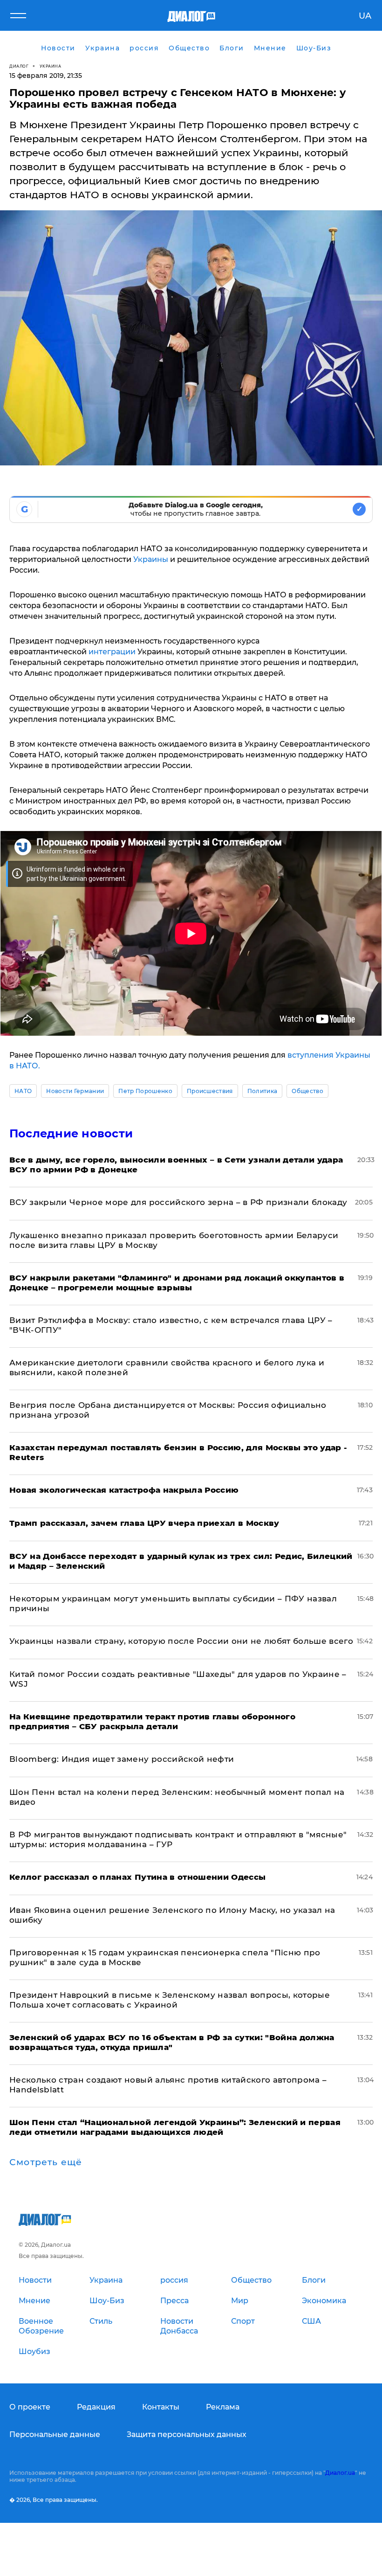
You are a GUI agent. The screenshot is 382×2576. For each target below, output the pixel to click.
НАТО (23, 1091)
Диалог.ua (340, 2473)
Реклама (223, 2407)
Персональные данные (55, 2434)
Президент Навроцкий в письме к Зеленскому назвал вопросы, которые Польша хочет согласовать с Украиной (170, 2000)
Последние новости (71, 1133)
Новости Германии (75, 1091)
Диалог (19, 66)
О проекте (30, 2407)
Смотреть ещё (46, 2162)
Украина (51, 66)
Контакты (161, 2407)
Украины (152, 559)
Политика (263, 1091)
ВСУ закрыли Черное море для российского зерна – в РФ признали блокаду (178, 1202)
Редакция (96, 2407)
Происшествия (210, 1091)
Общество (307, 1091)
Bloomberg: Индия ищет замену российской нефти (122, 1759)
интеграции (113, 652)
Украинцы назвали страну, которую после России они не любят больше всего (181, 1641)
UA (365, 16)
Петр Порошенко (145, 1091)
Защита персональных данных (187, 2434)
